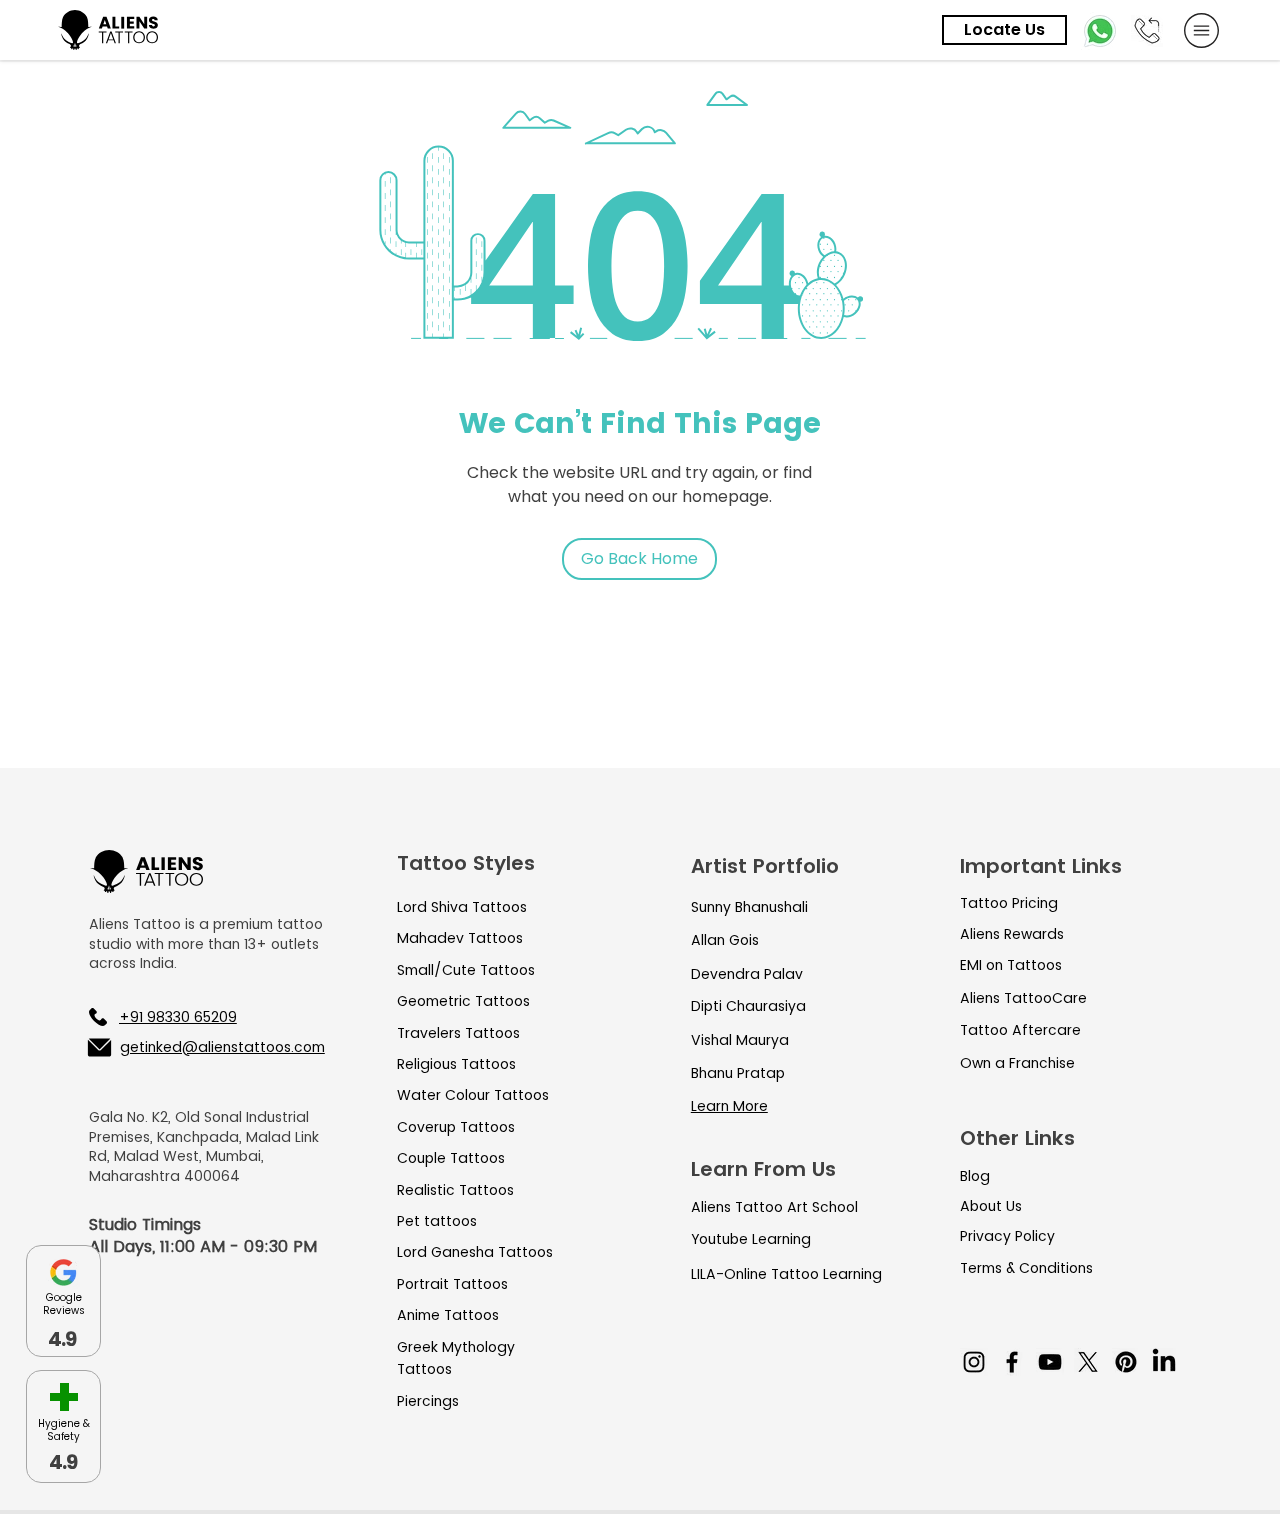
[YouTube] (1050, 1362)
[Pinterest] (1126, 1362)
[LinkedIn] (1164, 1362)
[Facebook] (1012, 1362)
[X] (1088, 1362)
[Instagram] (974, 1362)
